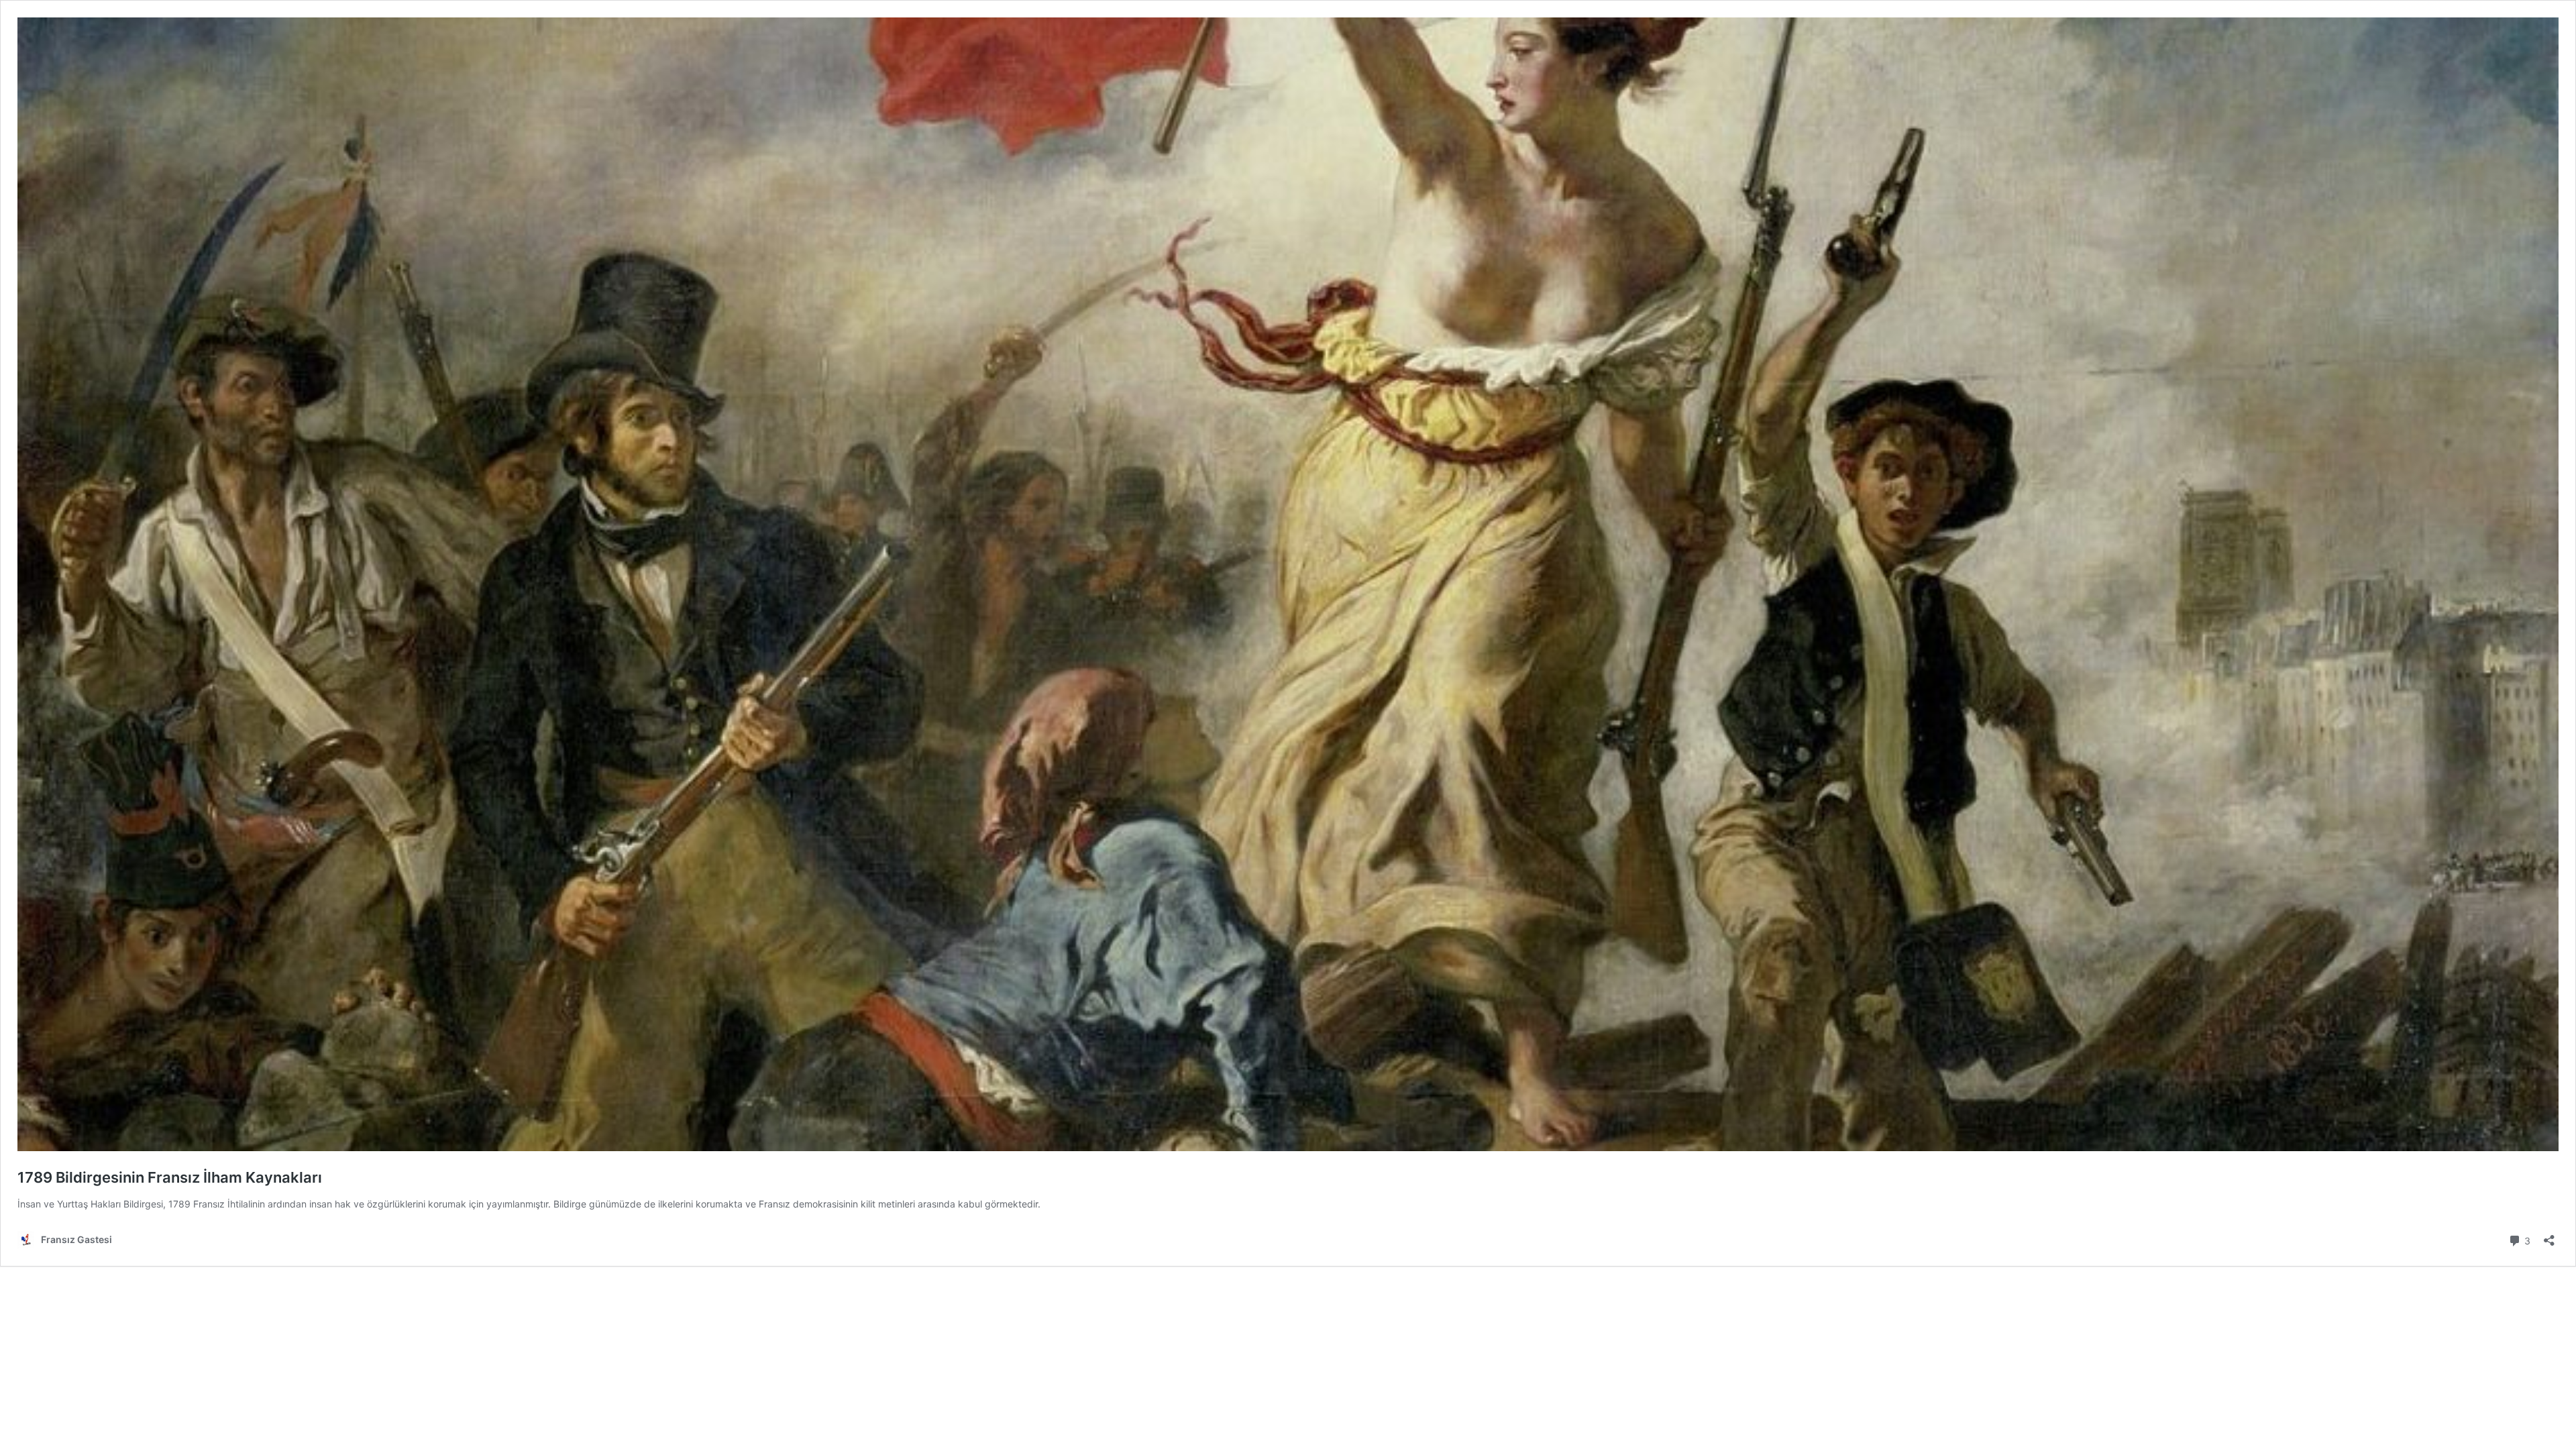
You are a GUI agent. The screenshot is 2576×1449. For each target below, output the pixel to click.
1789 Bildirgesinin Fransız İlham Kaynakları (170, 1177)
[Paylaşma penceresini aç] (2549, 1236)
